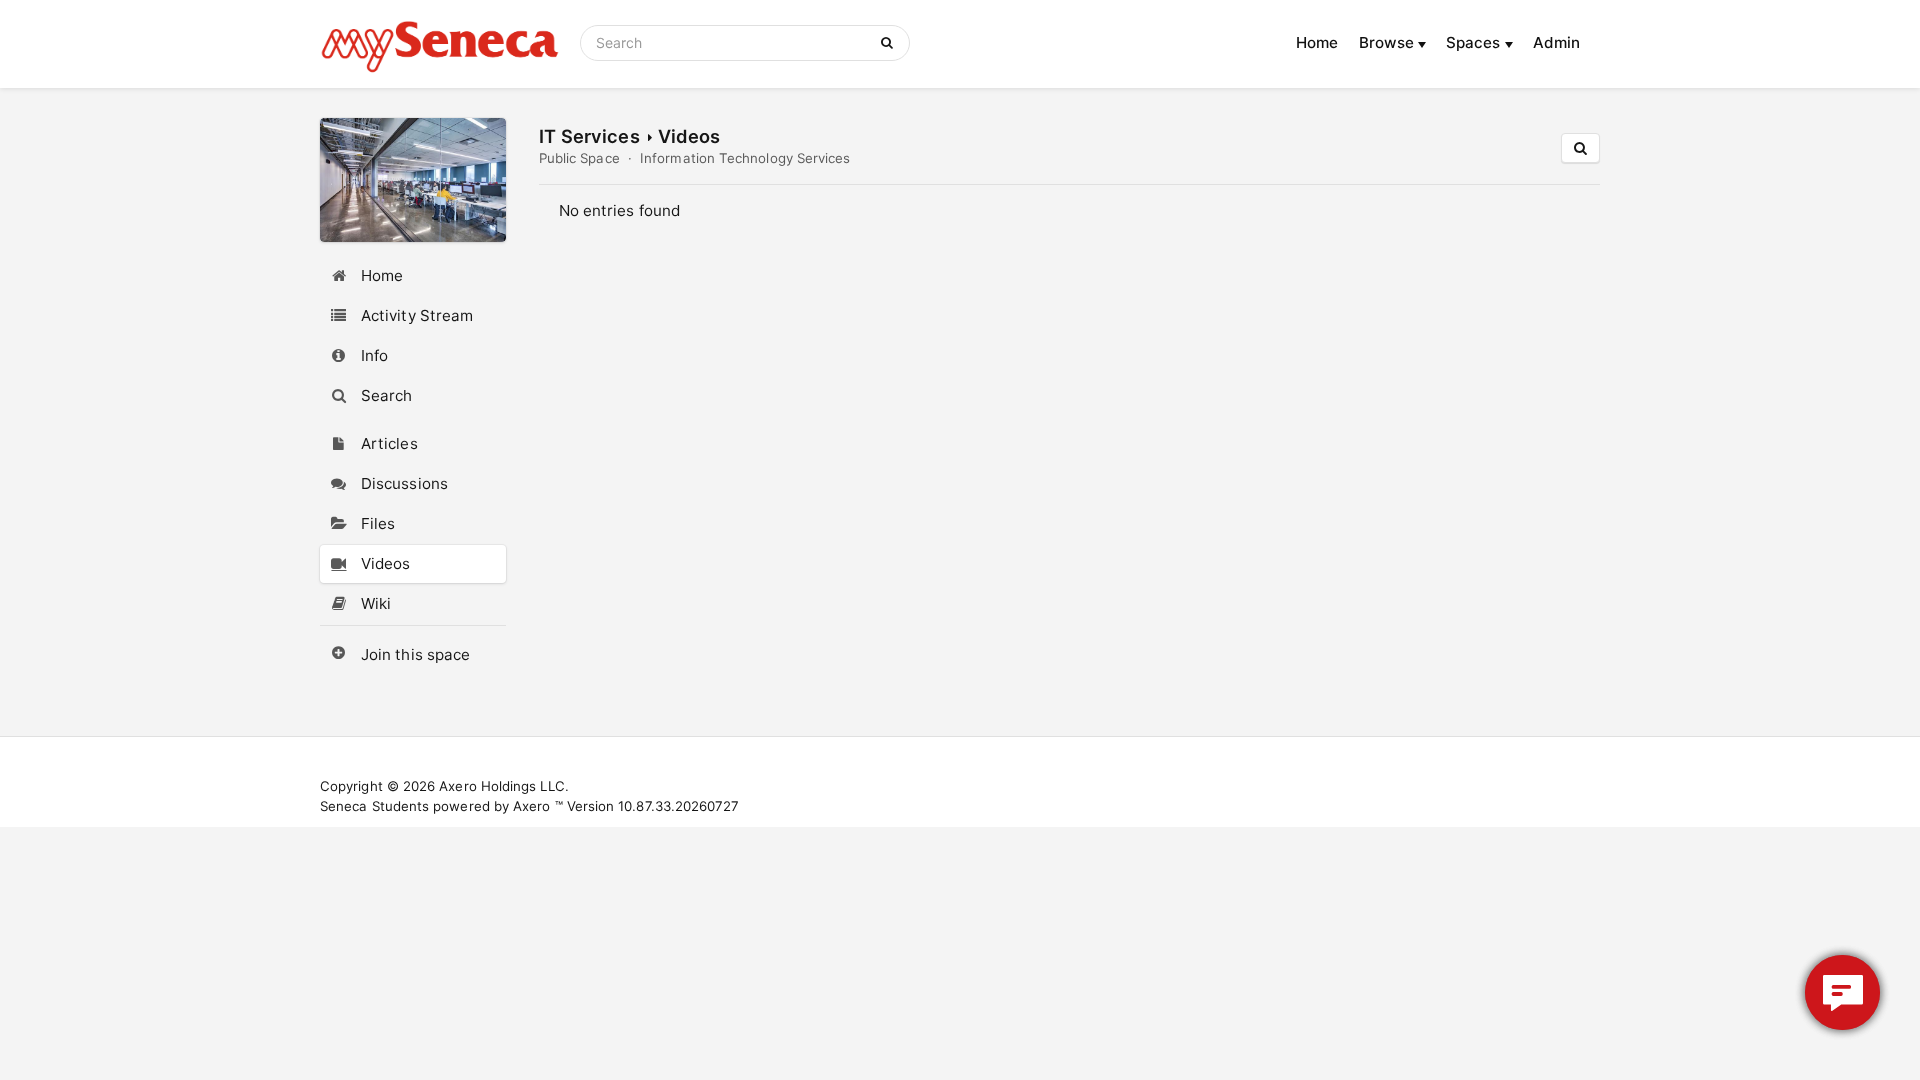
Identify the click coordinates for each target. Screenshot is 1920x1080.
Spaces (1475, 42)
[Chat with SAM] (1842, 992)
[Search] (890, 43)
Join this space (415, 654)
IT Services (589, 136)
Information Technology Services (745, 158)
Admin (1556, 42)
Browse (1389, 42)
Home (1317, 42)
